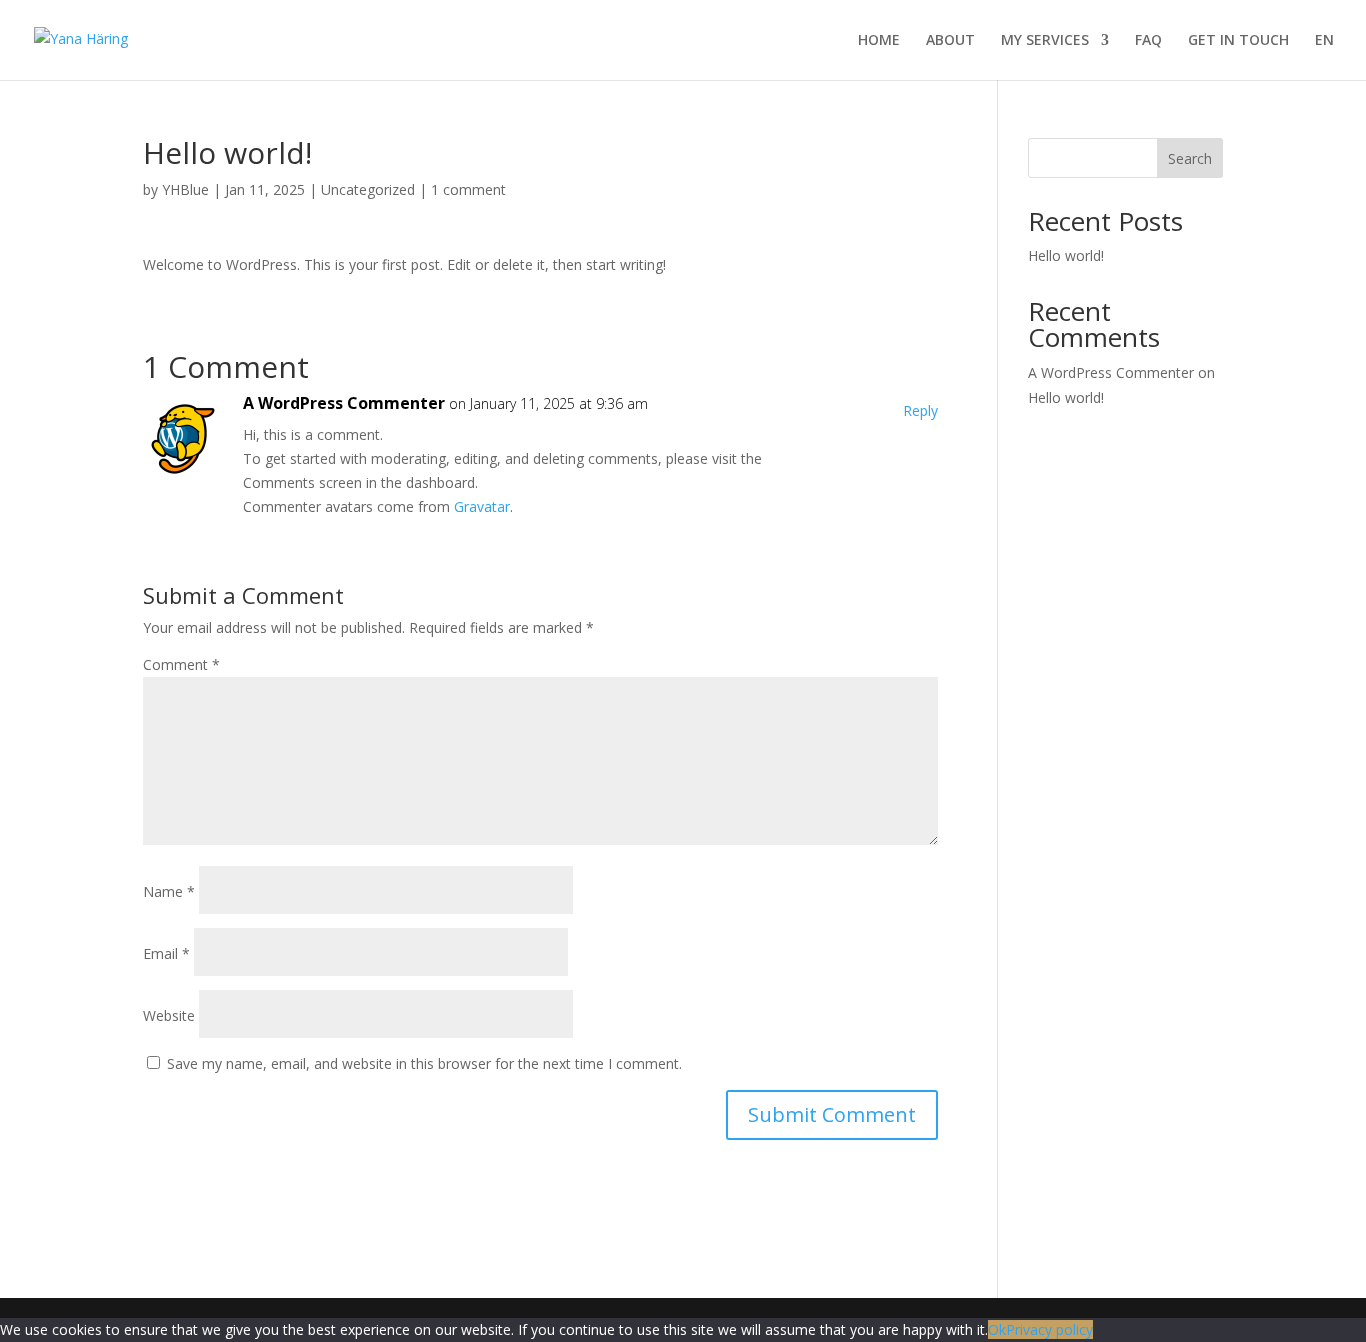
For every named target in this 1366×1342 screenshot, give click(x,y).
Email (166, 953)
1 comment (468, 189)
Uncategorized (368, 189)
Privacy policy (1049, 1329)
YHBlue (185, 189)
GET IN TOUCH (1238, 41)
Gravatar (482, 506)
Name (169, 891)
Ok (997, 1329)
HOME (879, 41)
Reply (920, 410)
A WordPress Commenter (344, 403)
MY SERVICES (1045, 41)
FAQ (1148, 41)
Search (1190, 158)
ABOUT (950, 41)
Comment (181, 664)
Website (169, 1015)
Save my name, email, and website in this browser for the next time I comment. (424, 1063)
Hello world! (1066, 255)
